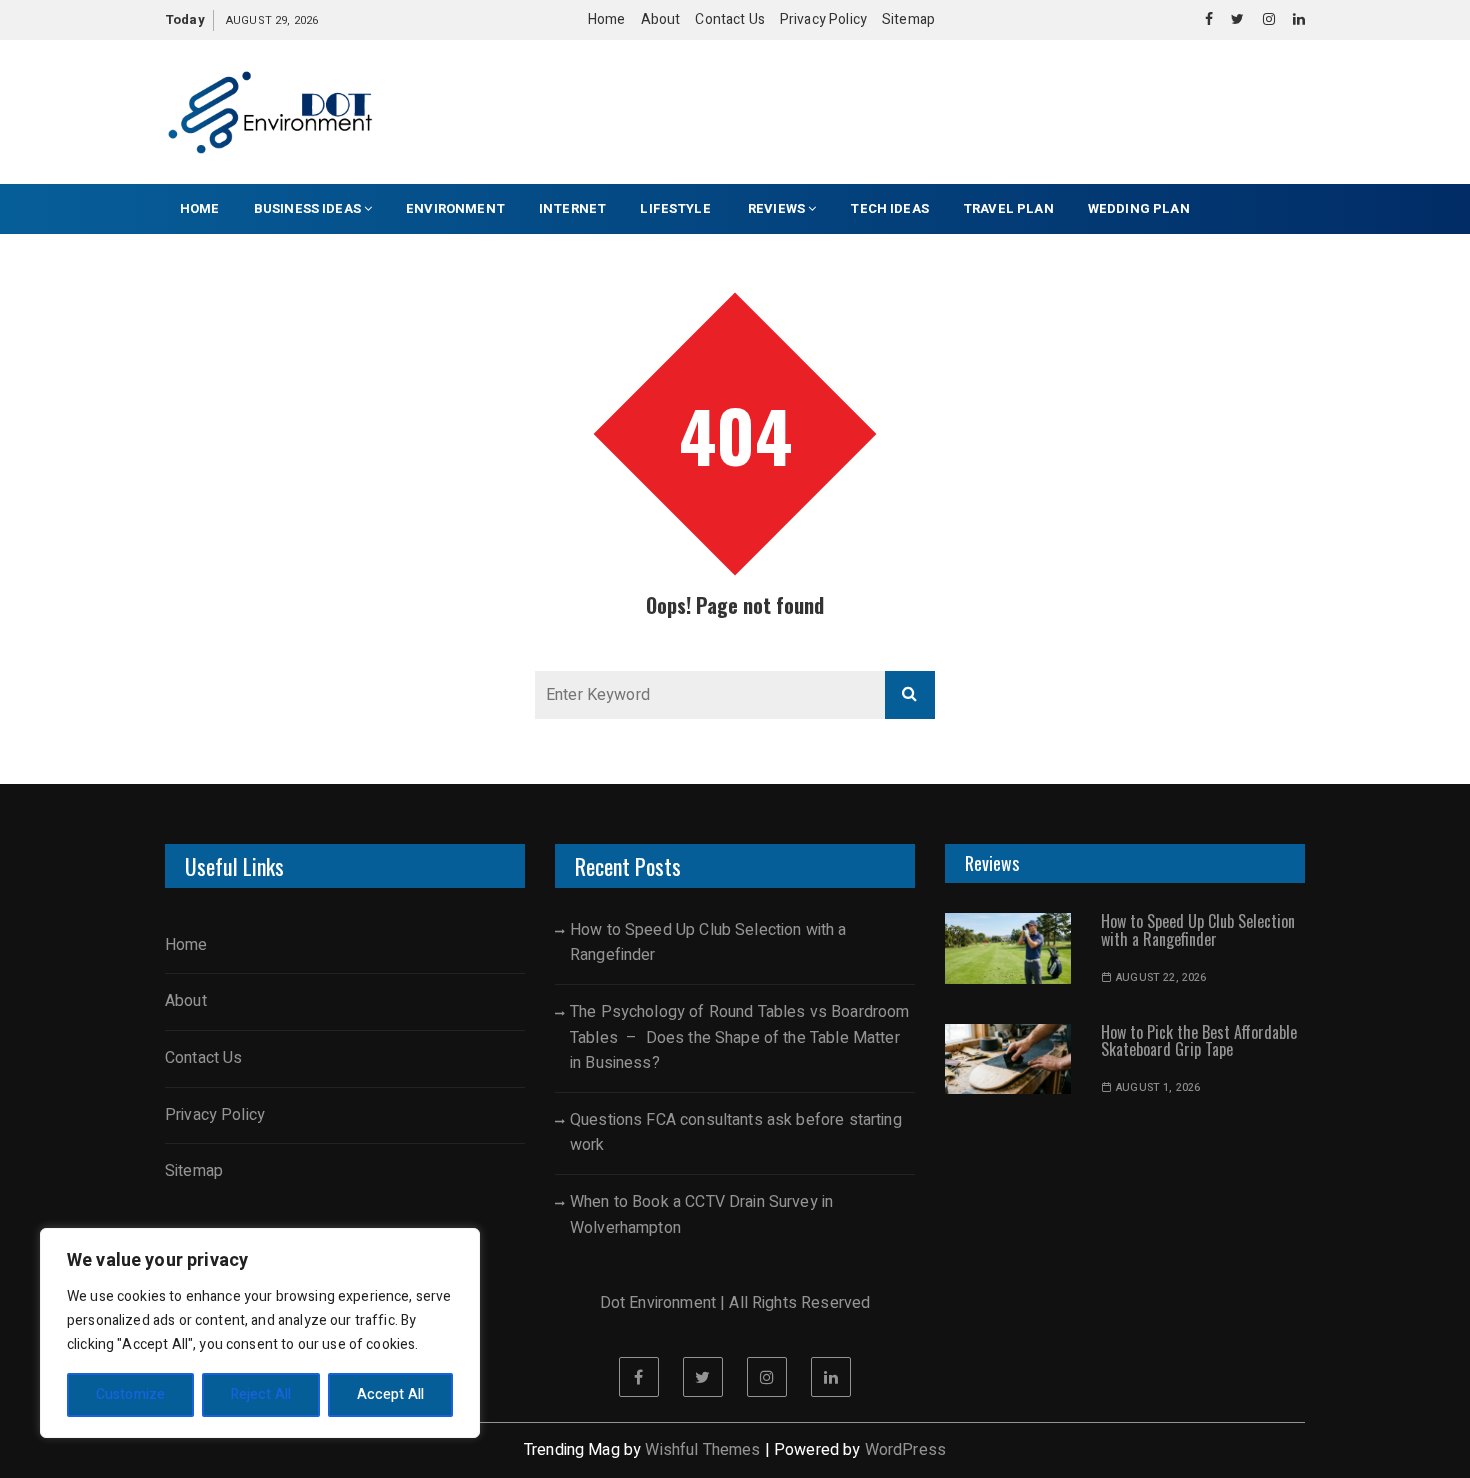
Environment (455, 208)
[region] (260, 1333)
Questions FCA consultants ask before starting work (736, 1133)
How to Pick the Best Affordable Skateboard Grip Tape (1199, 1041)
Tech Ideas (889, 208)
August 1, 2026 (1158, 1087)
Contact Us (730, 19)
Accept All (391, 1394)
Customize (130, 1394)
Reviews (776, 208)
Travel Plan (1008, 208)
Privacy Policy (823, 19)
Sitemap (908, 19)
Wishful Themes (702, 1450)
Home (607, 19)
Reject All (261, 1394)
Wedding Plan (1139, 208)
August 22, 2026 (1161, 977)
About (661, 19)
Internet (572, 208)
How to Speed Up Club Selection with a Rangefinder (708, 943)
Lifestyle (677, 208)
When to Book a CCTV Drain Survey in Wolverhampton (701, 1215)
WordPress (905, 1450)
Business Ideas (307, 208)
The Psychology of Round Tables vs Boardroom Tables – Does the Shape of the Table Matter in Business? (739, 1037)
